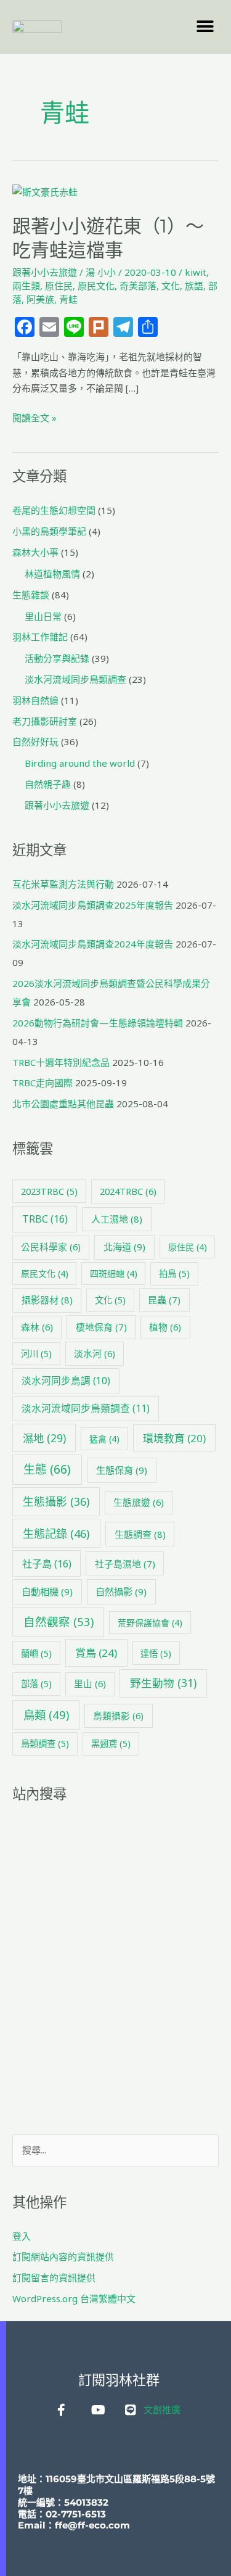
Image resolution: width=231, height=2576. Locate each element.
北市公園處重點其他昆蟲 (63, 1104)
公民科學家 (51, 1247)
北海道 (124, 1247)
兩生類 (26, 286)
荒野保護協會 (150, 1623)
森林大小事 (35, 552)
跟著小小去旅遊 (45, 272)
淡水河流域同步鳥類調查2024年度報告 (93, 944)
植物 (165, 1327)
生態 (47, 1469)
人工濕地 (117, 1219)
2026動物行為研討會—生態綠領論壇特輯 (98, 1023)
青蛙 (68, 299)
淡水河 (95, 1353)
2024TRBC (128, 1191)
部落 (36, 1684)
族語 (194, 286)
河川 (36, 1354)
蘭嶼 (36, 1653)
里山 (90, 1683)
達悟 (156, 1653)
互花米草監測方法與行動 (63, 884)
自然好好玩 (35, 741)
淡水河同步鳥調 (66, 1381)
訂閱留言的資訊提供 (54, 2277)
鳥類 (46, 1715)
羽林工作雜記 (40, 637)
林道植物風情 (52, 574)
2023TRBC (49, 1191)
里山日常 (43, 616)
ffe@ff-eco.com (92, 2525)
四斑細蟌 (114, 1274)
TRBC (45, 1219)
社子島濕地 (125, 1564)
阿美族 (40, 299)
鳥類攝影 (118, 1715)
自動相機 (47, 1591)
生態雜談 (31, 595)
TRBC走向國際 (43, 1083)
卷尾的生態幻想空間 (54, 510)
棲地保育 (101, 1327)
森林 (37, 1327)
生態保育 (122, 1470)
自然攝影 (121, 1591)
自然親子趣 (48, 784)
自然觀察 (59, 1621)
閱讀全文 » (34, 417)
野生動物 (163, 1683)
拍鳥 (174, 1274)
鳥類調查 (45, 1744)
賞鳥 (96, 1653)
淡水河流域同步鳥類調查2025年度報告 (93, 905)
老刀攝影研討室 (45, 721)
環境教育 (174, 1438)
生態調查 (140, 1534)
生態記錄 (56, 1533)
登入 (22, 2236)
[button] (205, 26)
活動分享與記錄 (57, 658)
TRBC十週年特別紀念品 (61, 1062)
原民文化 (96, 286)
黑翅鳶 (111, 1744)
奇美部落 (138, 286)
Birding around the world (80, 763)
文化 (171, 286)
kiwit (196, 272)
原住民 (59, 286)
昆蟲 (164, 1300)
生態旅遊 (139, 1502)
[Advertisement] (115, 1969)
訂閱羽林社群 (119, 2380)
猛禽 (104, 1439)
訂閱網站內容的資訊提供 (63, 2256)
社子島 (47, 1564)
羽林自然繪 (35, 700)
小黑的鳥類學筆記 (49, 531)
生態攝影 (56, 1501)
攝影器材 (47, 1300)
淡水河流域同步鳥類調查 (75, 679)
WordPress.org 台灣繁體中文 (74, 2298)
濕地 (44, 1438)
